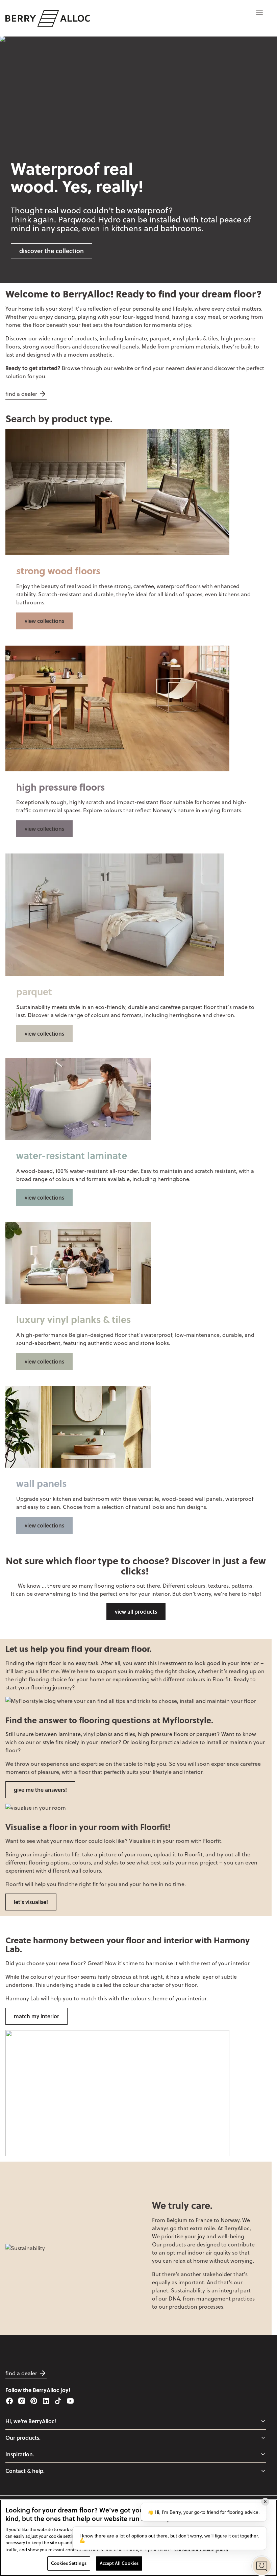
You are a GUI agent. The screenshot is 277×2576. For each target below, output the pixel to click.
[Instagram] (22, 2401)
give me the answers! (40, 1790)
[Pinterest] (34, 2401)
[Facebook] (9, 2401)
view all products (136, 1611)
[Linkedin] (46, 2401)
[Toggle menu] (263, 2421)
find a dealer (21, 394)
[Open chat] (262, 2566)
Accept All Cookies (119, 2563)
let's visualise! (31, 1902)
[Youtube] (70, 2401)
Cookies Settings (69, 2563)
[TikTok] (58, 2401)
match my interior (36, 2016)
